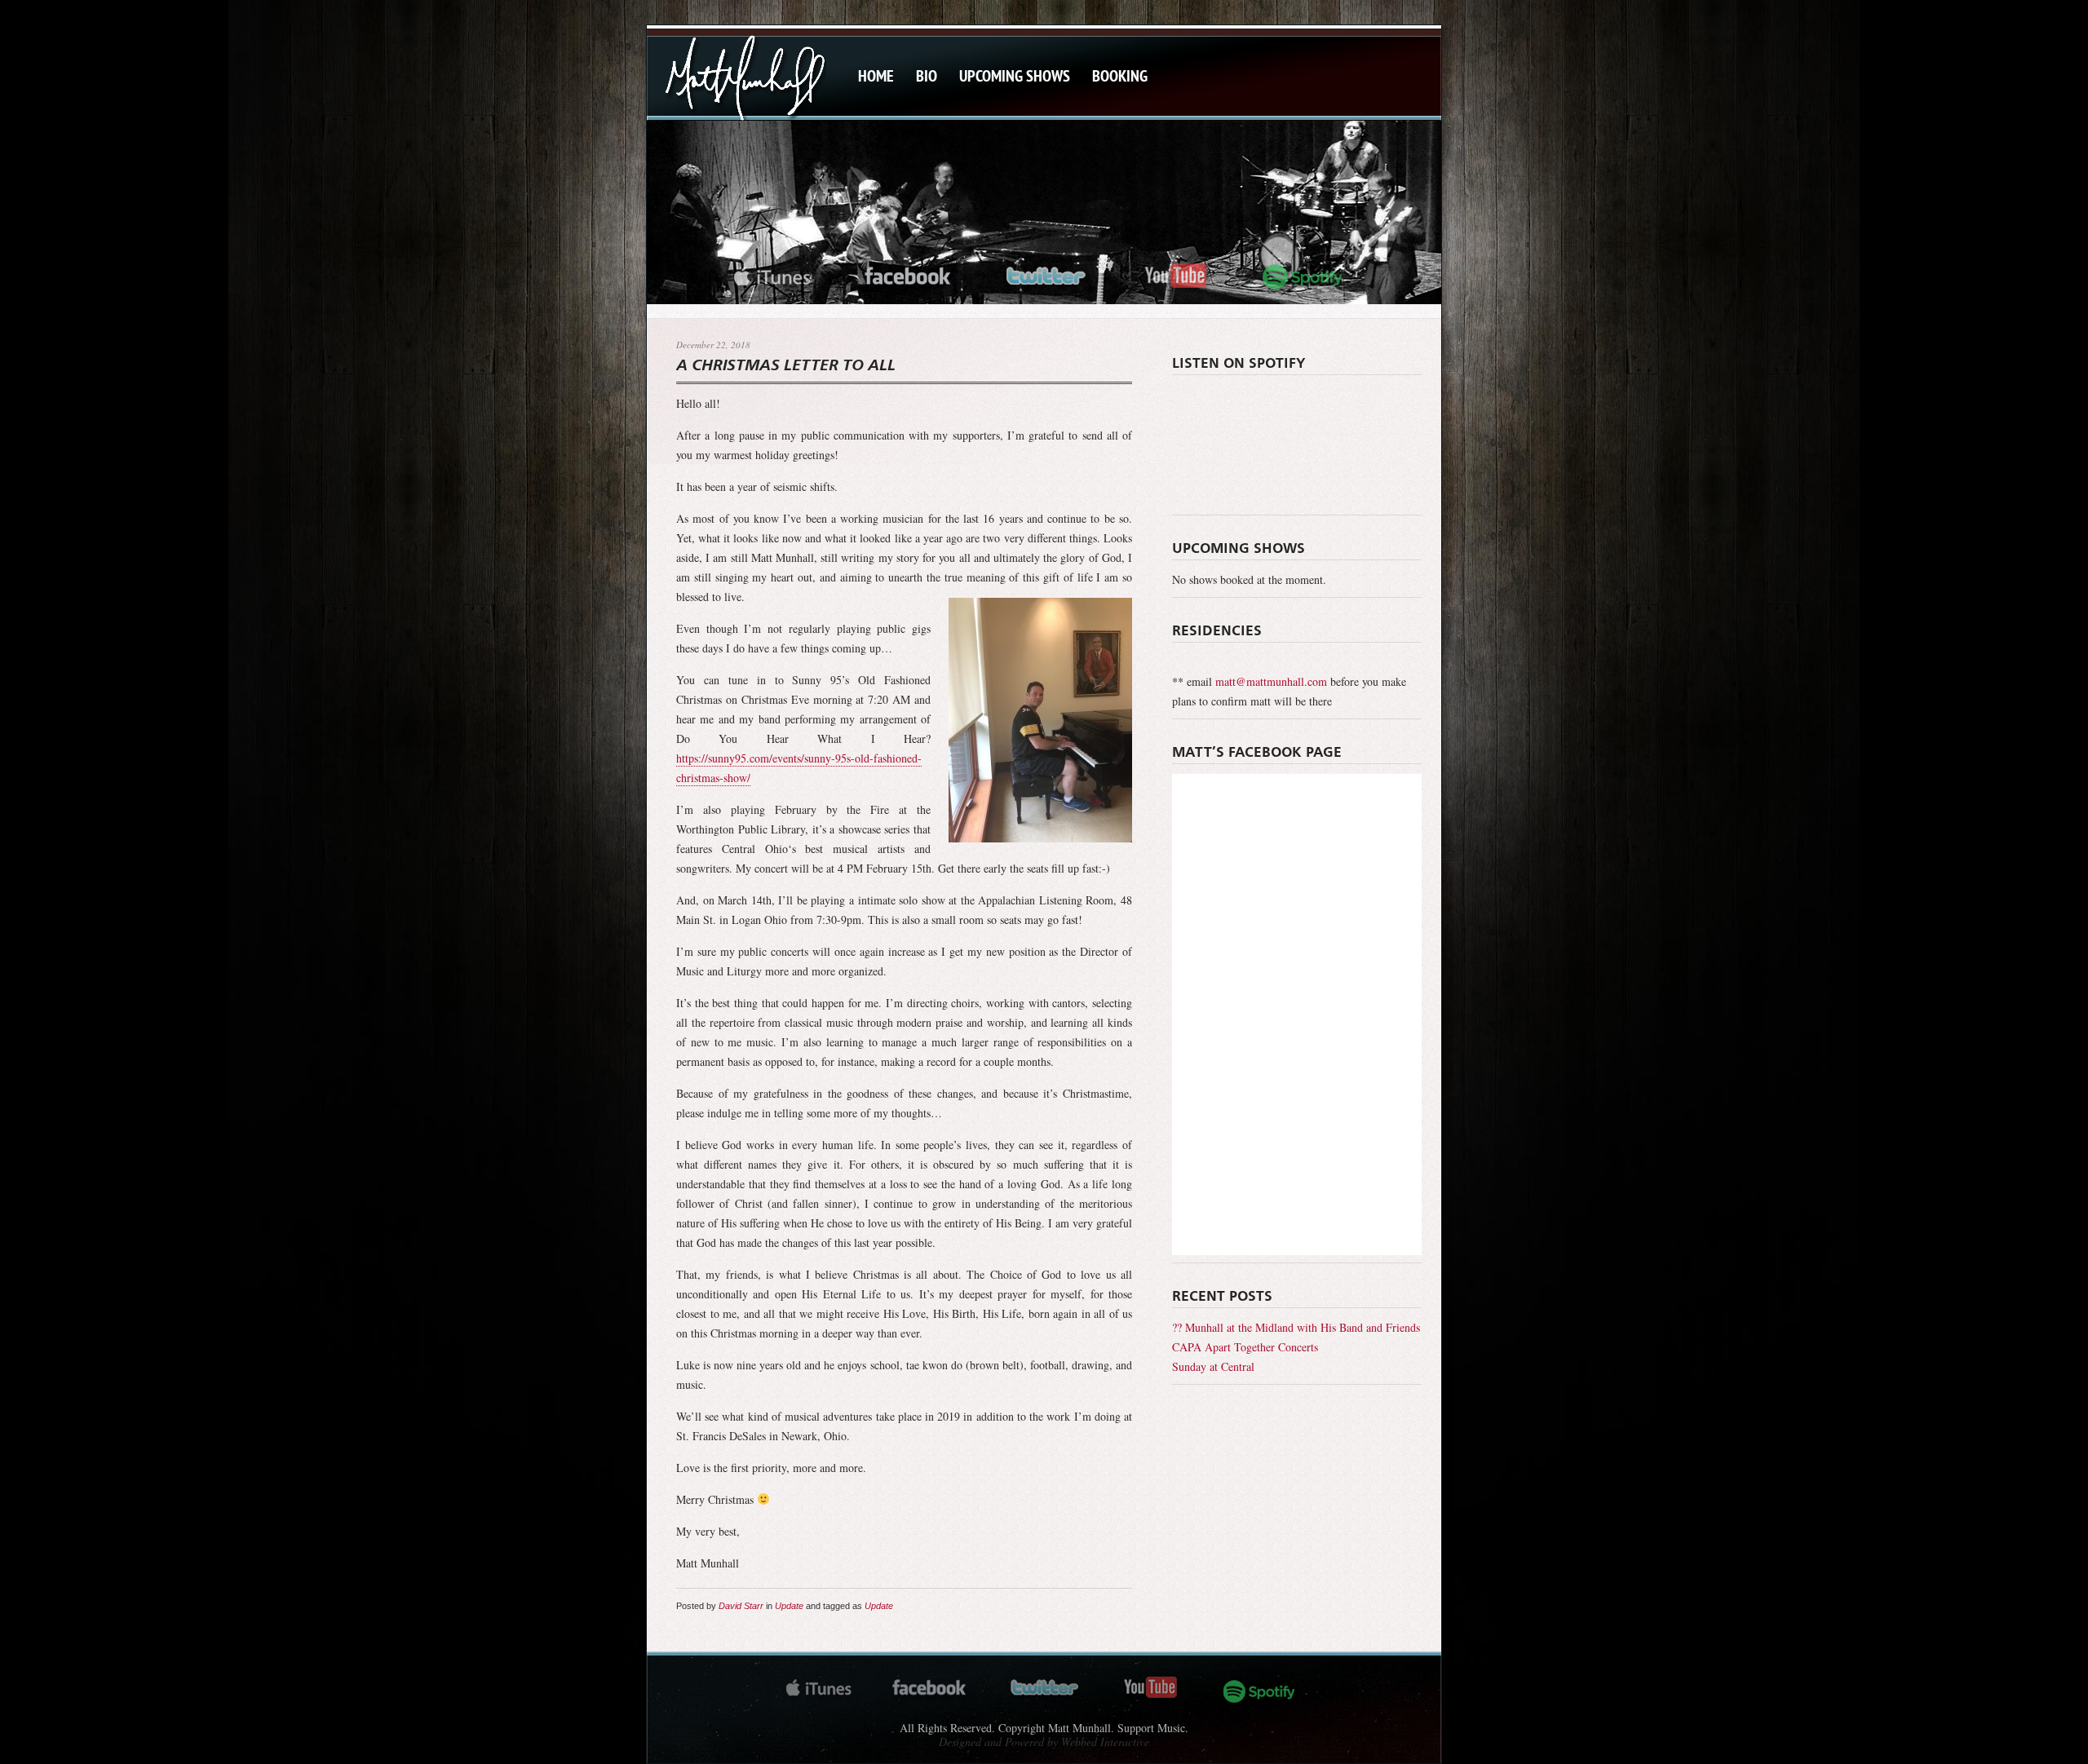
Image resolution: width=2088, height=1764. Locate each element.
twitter (1048, 274)
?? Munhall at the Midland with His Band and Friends (1296, 1327)
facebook (908, 274)
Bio (927, 76)
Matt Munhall (745, 77)
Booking (1120, 76)
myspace (1309, 274)
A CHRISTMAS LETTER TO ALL (786, 366)
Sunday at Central (1213, 1366)
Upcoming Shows (1015, 76)
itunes (772, 274)
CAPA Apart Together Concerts (1245, 1347)
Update (789, 1606)
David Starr (741, 1606)
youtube (1175, 274)
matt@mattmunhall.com (1271, 681)
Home (876, 76)
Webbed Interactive (1105, 1742)
